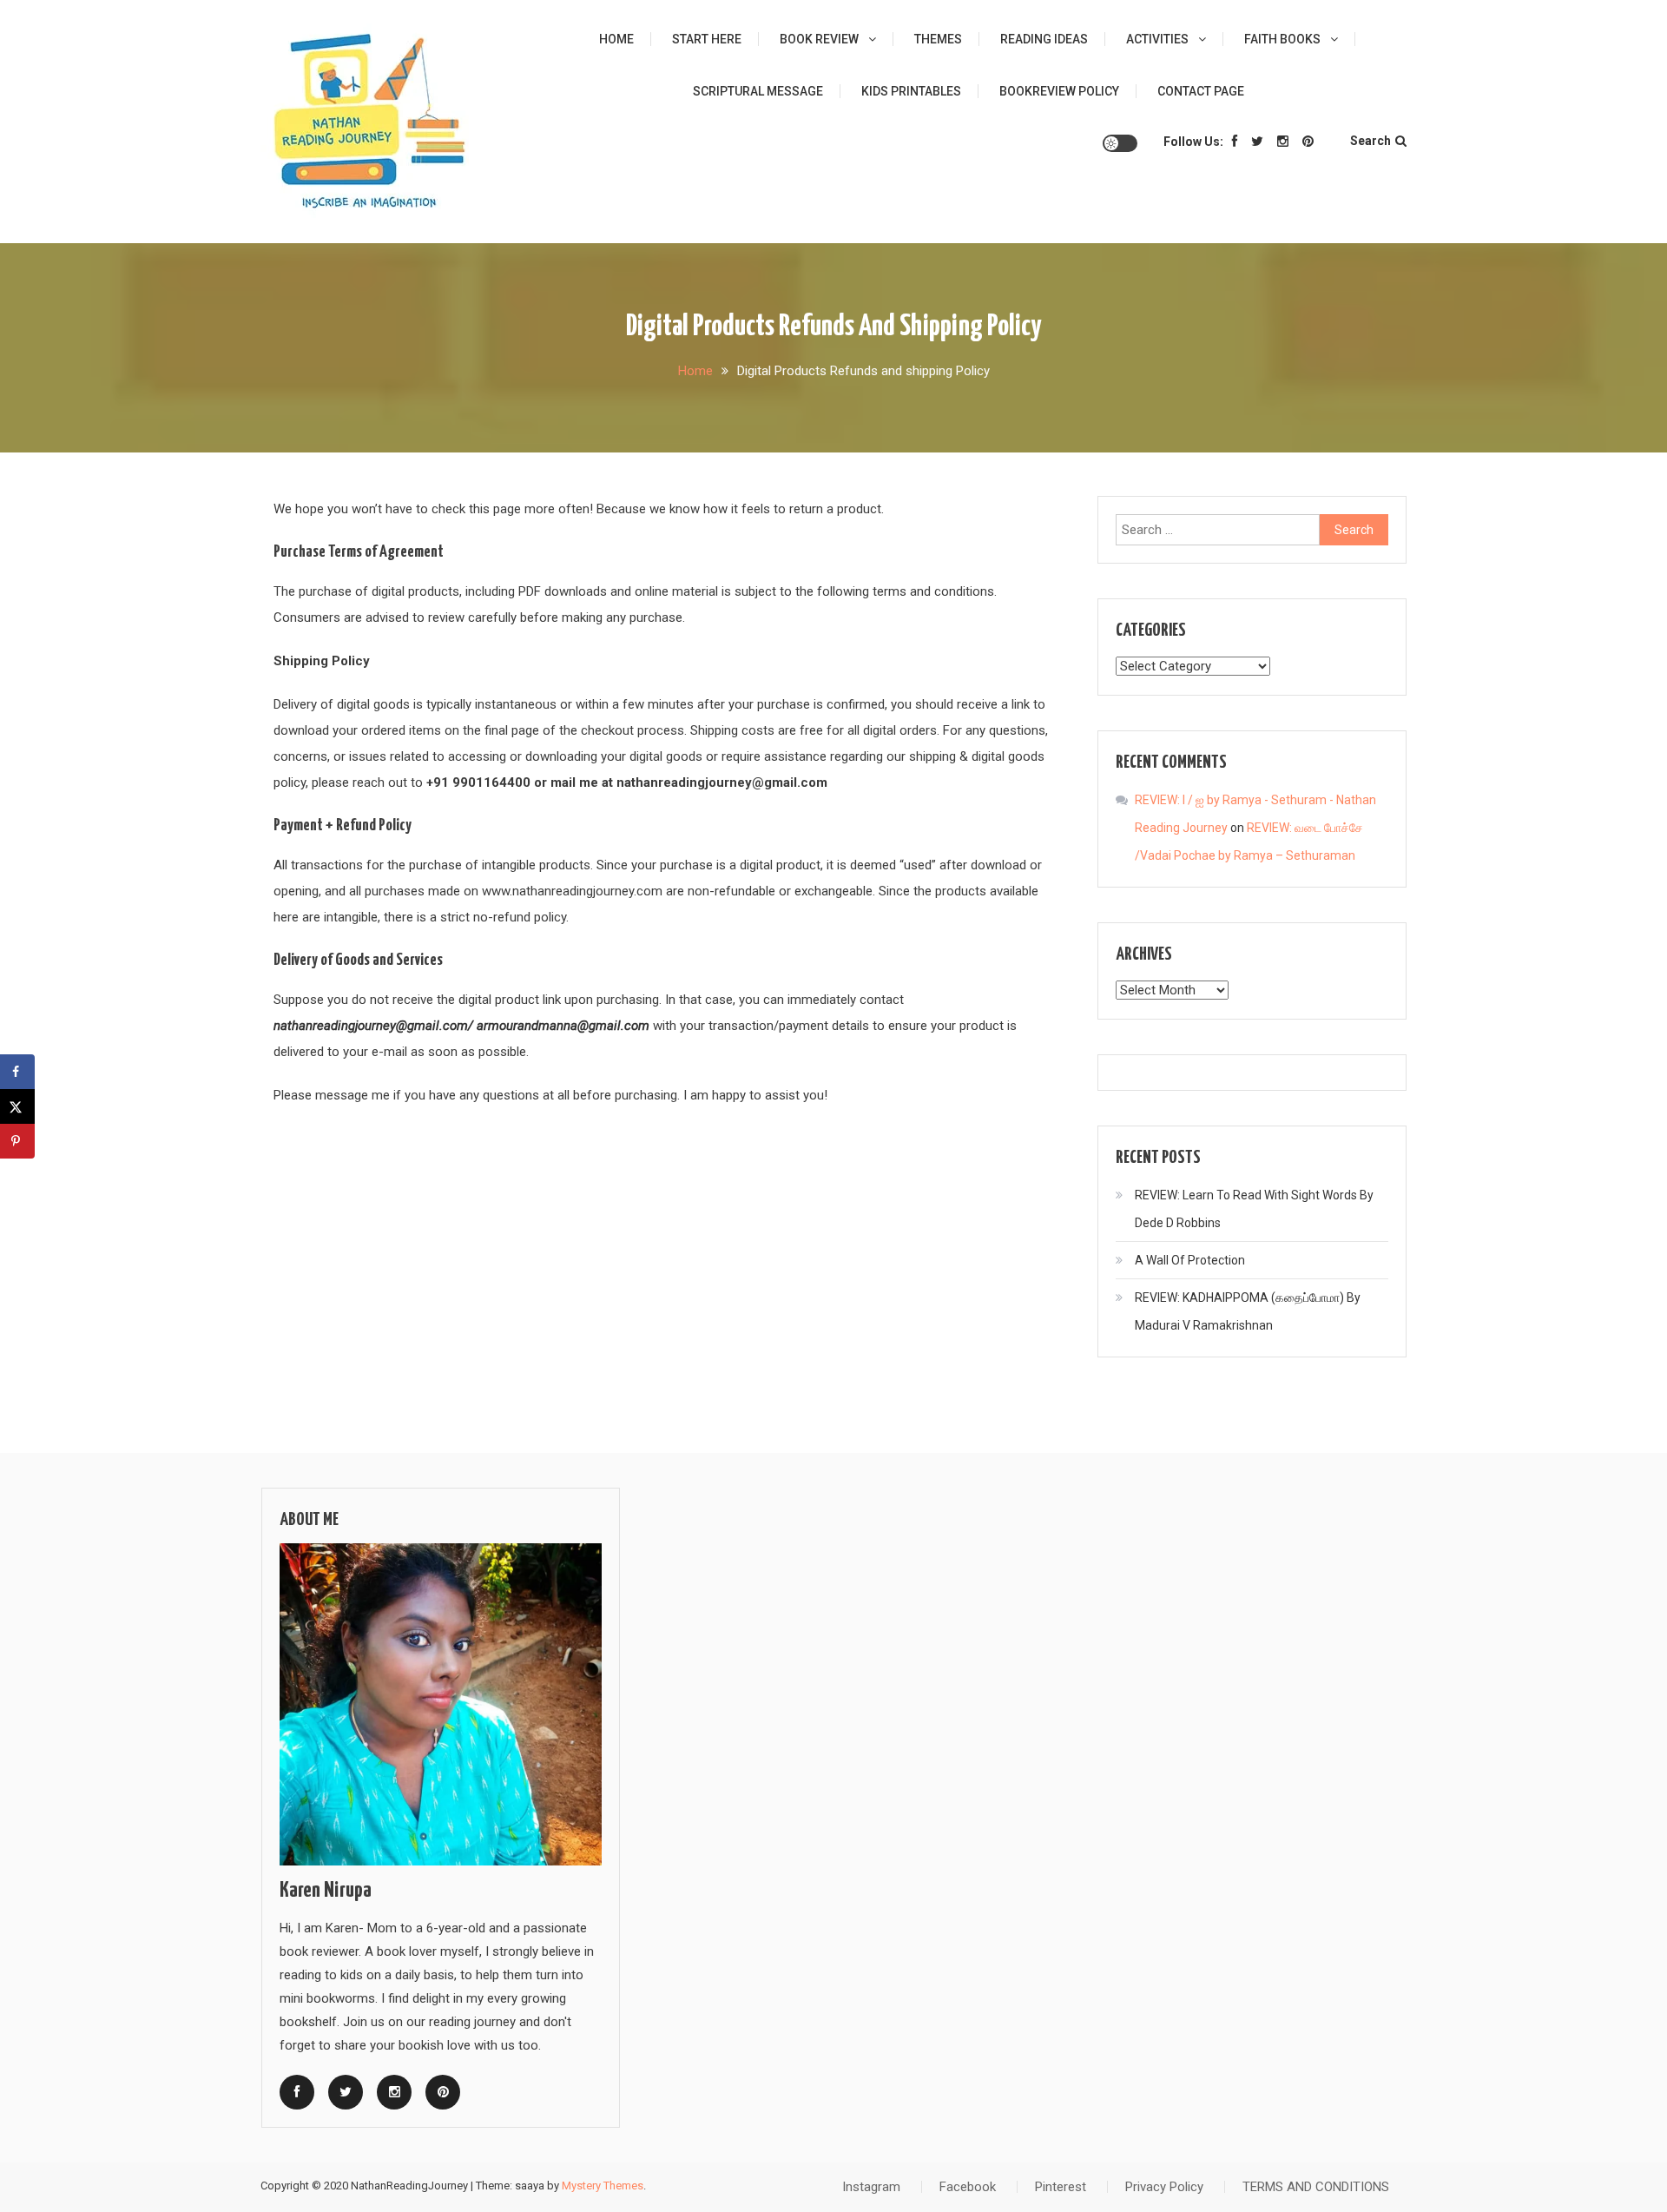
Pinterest (1061, 2187)
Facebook (968, 2187)
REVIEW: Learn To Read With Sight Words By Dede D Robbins (1254, 1209)
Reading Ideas (1044, 39)
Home (616, 39)
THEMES (938, 39)
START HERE (707, 39)
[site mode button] (1120, 143)
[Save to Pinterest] (17, 1141)
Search (1370, 141)
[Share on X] (17, 1106)
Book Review (819, 39)
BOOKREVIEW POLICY (1059, 91)
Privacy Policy (1164, 2187)
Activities (1157, 39)
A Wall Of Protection (1190, 1260)
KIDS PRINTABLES (911, 91)
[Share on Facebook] (17, 1072)
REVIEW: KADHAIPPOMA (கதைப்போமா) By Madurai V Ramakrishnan (1248, 1311)
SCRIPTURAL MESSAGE (758, 91)
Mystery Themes (603, 2186)
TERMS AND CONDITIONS (1316, 2187)
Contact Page (1201, 91)
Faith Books (1282, 39)
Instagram (871, 2187)
